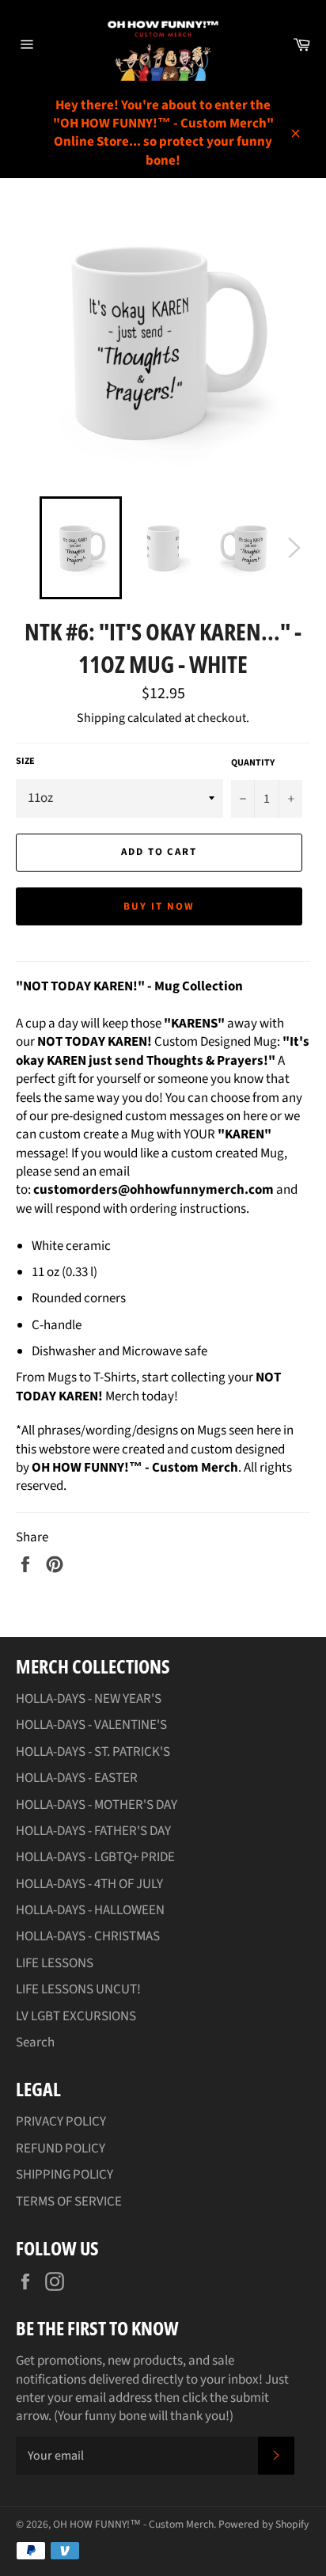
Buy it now (159, 906)
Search (35, 2042)
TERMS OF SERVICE (69, 2202)
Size (25, 762)
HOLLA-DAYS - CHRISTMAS (88, 1936)
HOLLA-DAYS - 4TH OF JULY (89, 1884)
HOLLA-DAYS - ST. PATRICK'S (93, 1752)
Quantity (253, 763)
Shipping (101, 718)
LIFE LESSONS (55, 1963)
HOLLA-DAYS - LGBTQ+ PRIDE (95, 1857)
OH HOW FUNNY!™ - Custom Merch (133, 2524)
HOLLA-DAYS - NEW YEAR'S (89, 1699)
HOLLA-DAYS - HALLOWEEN (90, 1910)
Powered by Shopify (263, 2524)
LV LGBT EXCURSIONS (76, 2016)
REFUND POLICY (61, 2149)
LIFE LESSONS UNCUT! (78, 1989)
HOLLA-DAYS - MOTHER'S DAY (97, 1805)
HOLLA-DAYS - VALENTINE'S (91, 1725)
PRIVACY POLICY (61, 2122)
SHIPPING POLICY (64, 2175)
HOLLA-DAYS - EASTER (77, 1778)
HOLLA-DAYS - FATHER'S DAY (93, 1831)
